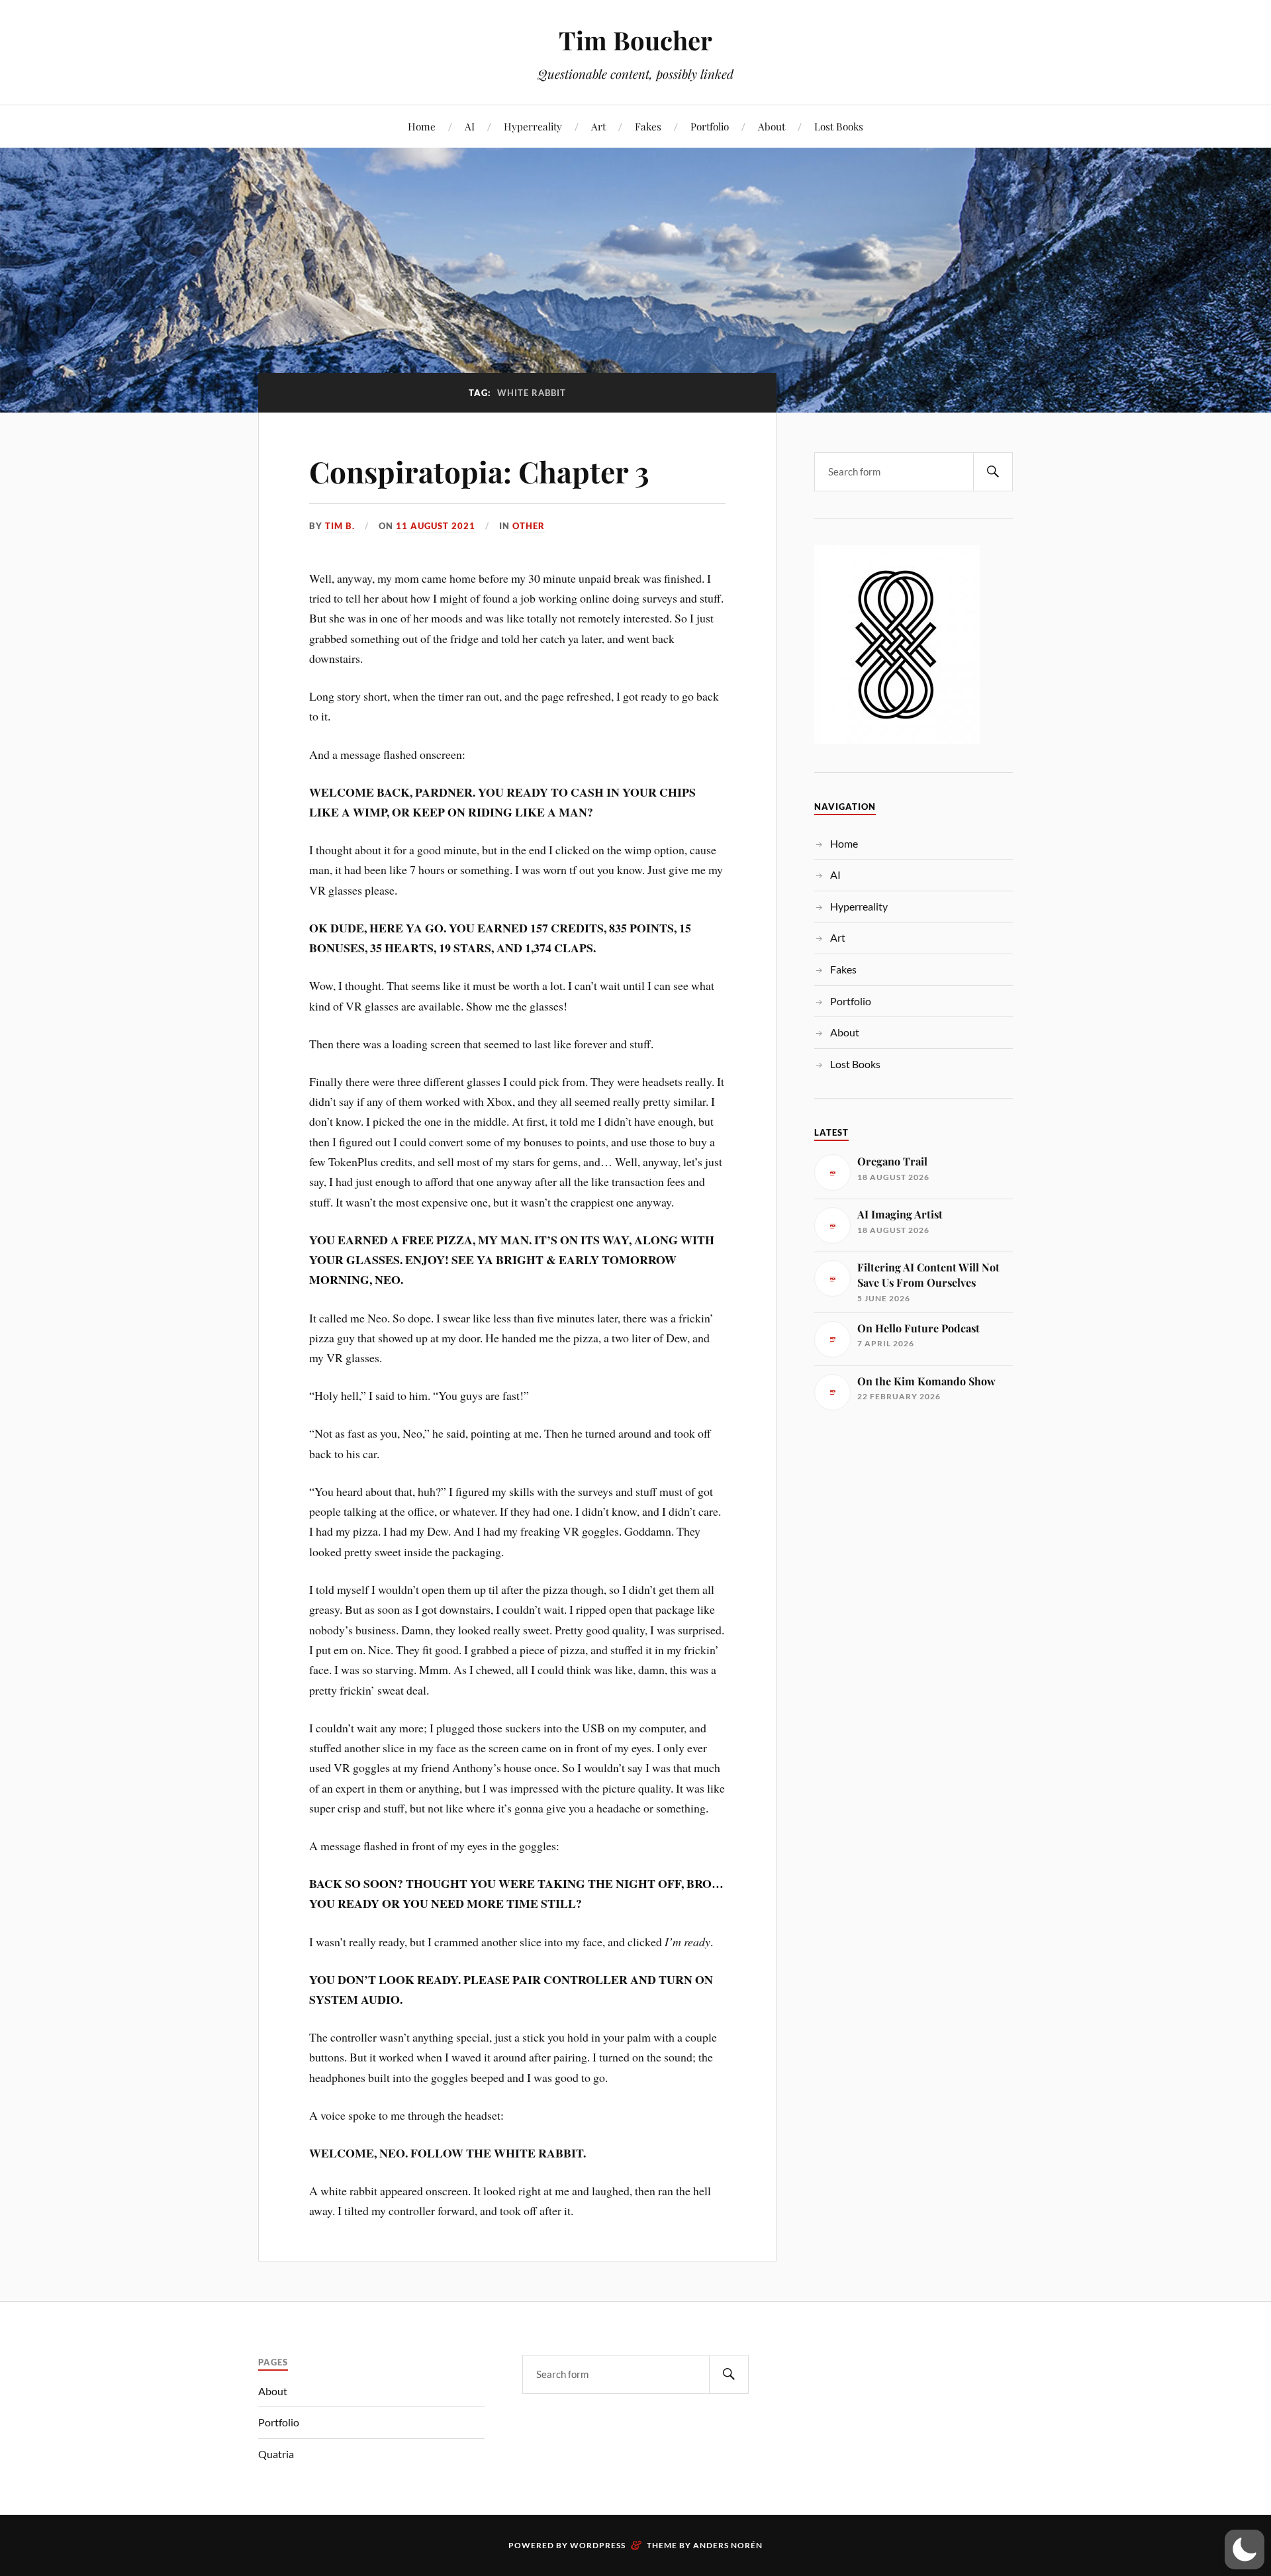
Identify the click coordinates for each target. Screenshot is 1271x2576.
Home (422, 126)
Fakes (648, 126)
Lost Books (839, 126)
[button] (1245, 2550)
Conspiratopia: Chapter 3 (479, 471)
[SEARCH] (993, 472)
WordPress (598, 2545)
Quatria (276, 2454)
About (772, 126)
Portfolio (710, 126)
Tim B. (340, 526)
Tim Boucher (635, 40)
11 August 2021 (436, 526)
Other (529, 526)
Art (598, 126)
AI (470, 126)
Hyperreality (533, 126)
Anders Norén (728, 2545)
